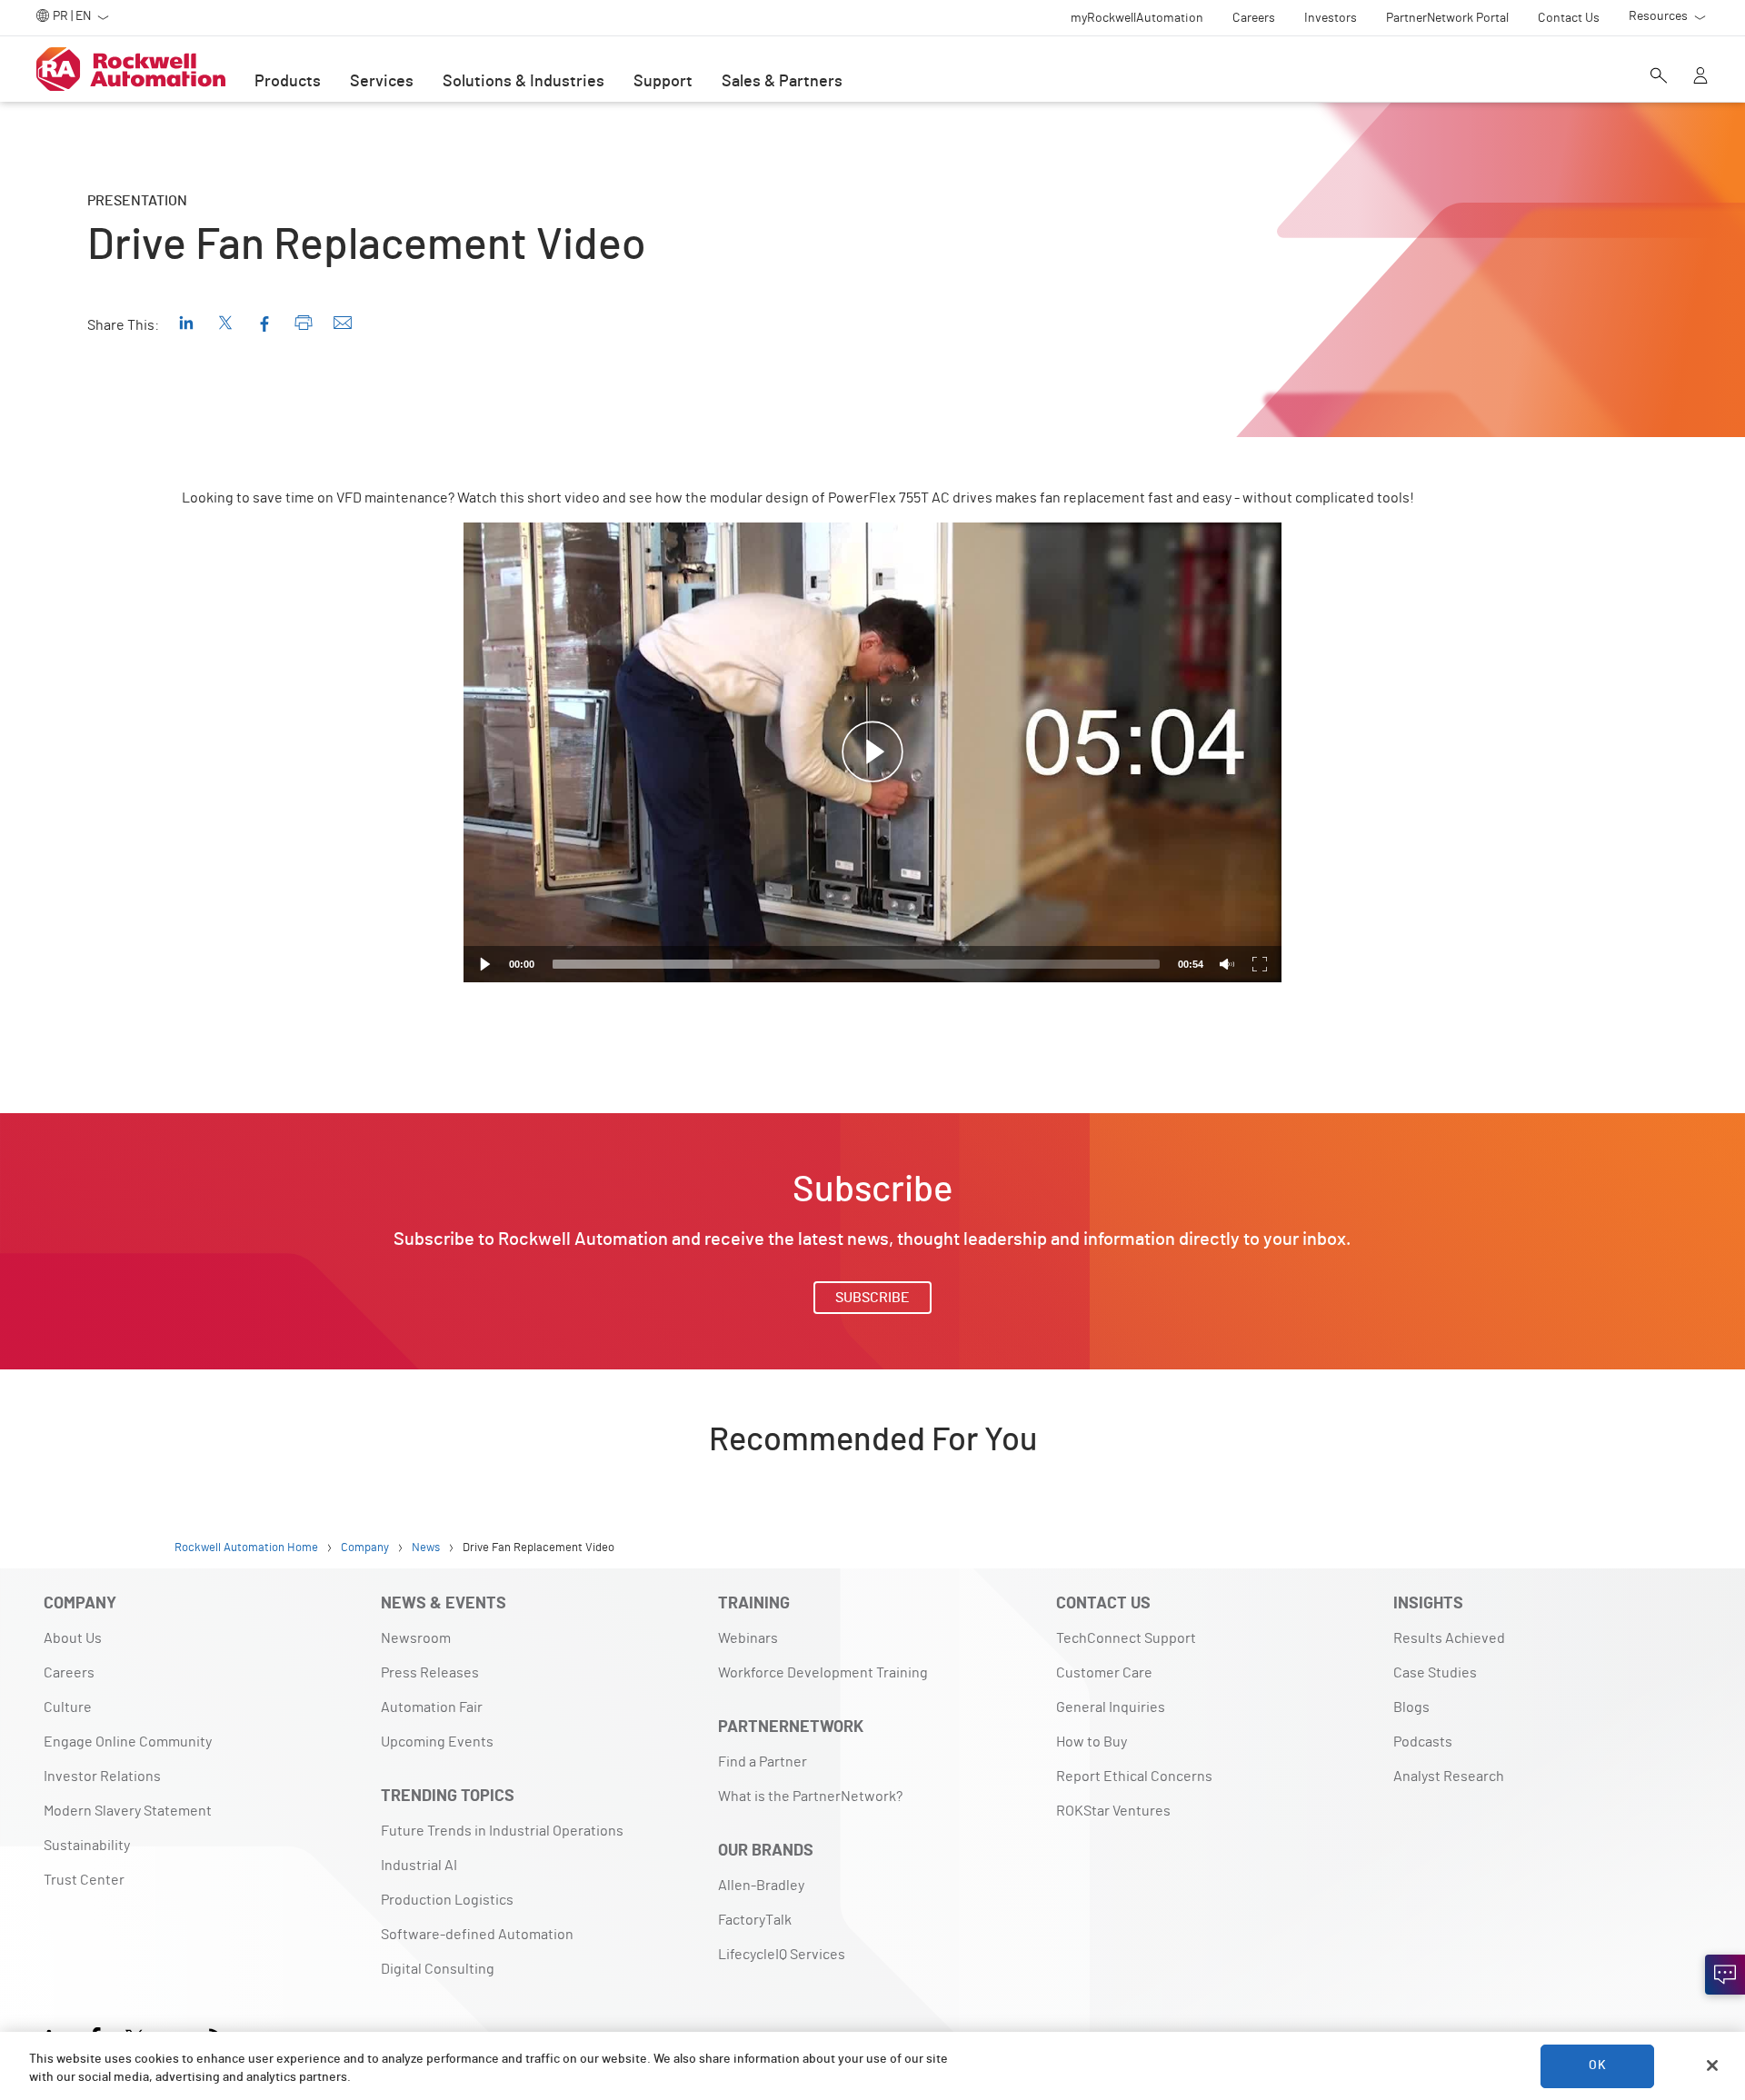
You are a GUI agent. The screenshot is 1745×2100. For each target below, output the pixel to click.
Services (382, 82)
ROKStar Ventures (1113, 1811)
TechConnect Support (1126, 1638)
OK (1597, 2065)
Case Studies (1435, 1673)
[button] (872, 752)
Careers (69, 1673)
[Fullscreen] (1260, 964)
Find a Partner (763, 1762)
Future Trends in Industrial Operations (502, 1831)
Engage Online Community (128, 1742)
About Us (73, 1638)
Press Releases (430, 1673)
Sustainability (87, 1846)
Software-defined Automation (477, 1935)
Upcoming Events (437, 1742)
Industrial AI (419, 1866)
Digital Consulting (438, 1969)
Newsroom (416, 1638)
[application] (872, 752)
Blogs (1411, 1707)
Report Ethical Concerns (1134, 1777)
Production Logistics (447, 1900)
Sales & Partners (782, 82)
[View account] (1700, 77)
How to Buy (1092, 1742)
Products (288, 82)
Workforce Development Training (823, 1673)
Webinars (748, 1638)
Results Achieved (1449, 1638)
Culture (68, 1707)
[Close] (1712, 2065)
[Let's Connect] (1725, 1975)
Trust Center (84, 1880)
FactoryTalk (755, 1920)
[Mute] (1227, 964)
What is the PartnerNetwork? (810, 1796)
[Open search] (1659, 77)
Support (663, 82)
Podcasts (1423, 1742)
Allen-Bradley (761, 1886)
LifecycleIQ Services (782, 1955)
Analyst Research (1449, 1777)
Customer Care (1104, 1673)
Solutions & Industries (523, 82)
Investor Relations (102, 1777)
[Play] (485, 964)
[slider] (856, 964)
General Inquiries (1111, 1707)
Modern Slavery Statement (128, 1811)
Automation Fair (432, 1707)
